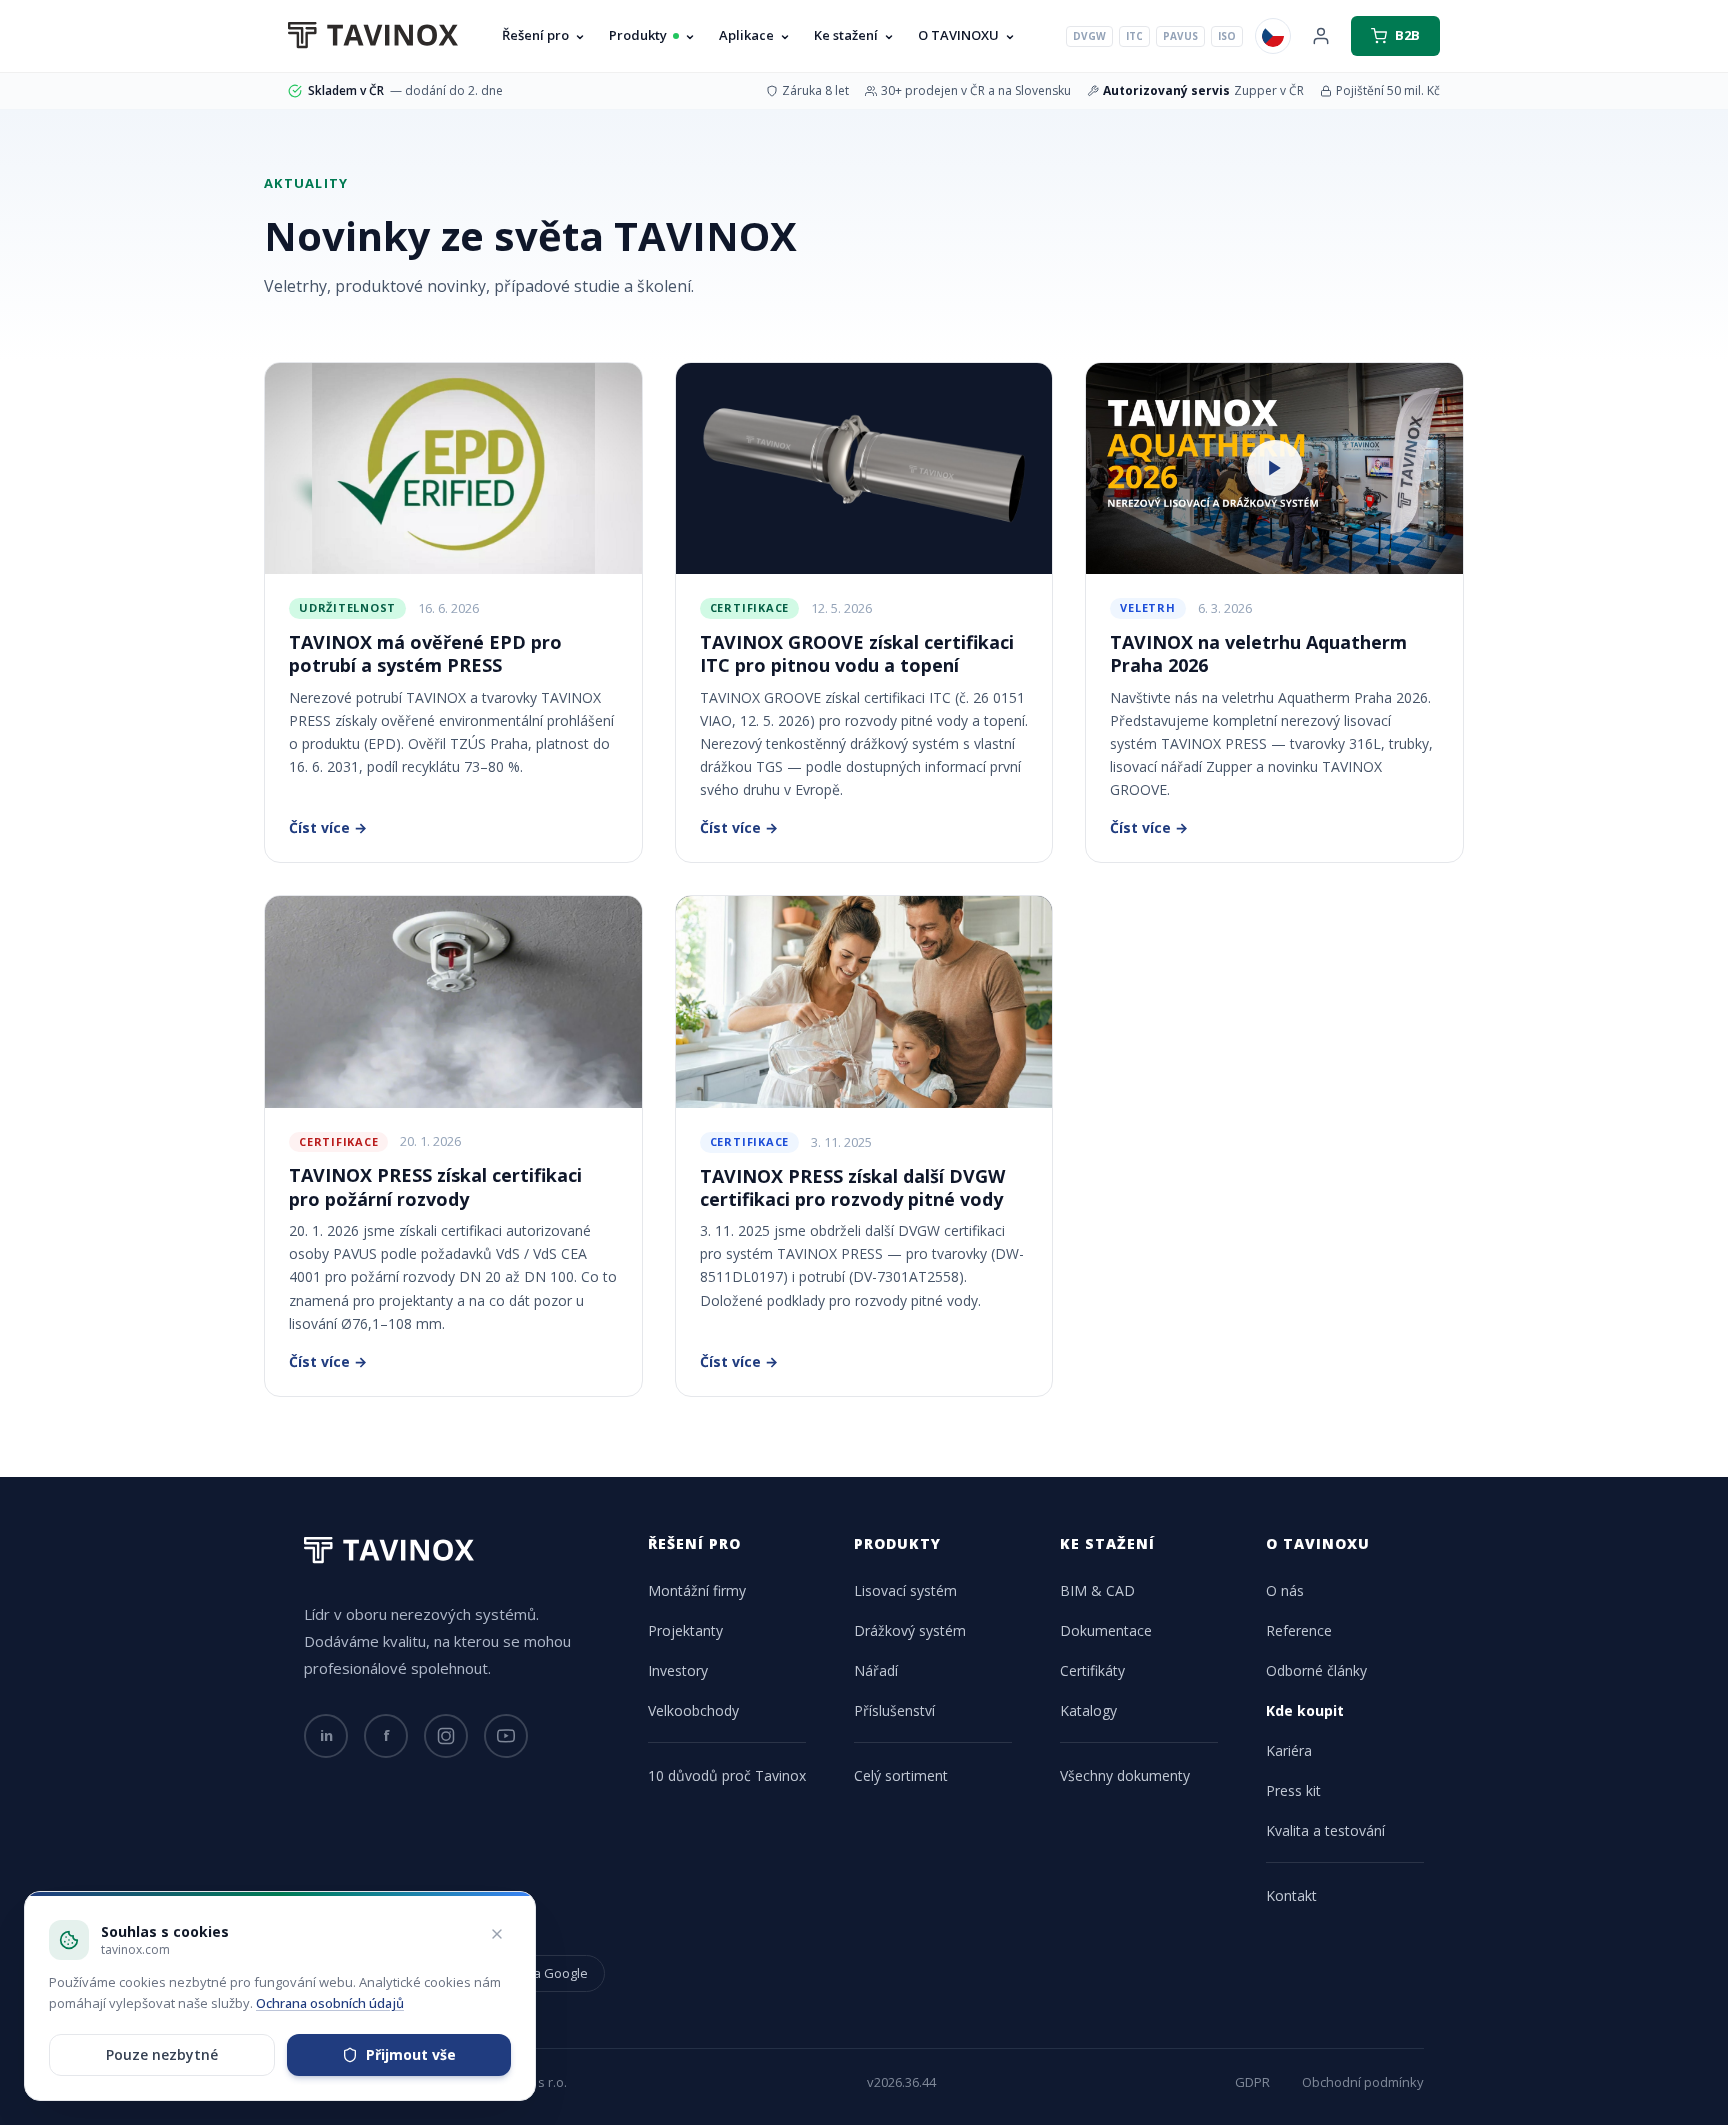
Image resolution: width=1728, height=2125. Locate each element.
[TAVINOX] (373, 36)
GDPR (1252, 2082)
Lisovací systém (905, 1590)
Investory (678, 1670)
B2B (1407, 35)
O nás (1285, 1590)
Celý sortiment (901, 1775)
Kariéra (1289, 1750)
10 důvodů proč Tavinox (727, 1775)
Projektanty (685, 1630)
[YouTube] (506, 1736)
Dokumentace (1106, 1630)
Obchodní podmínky (1363, 2082)
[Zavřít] (497, 1934)
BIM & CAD (1097, 1590)
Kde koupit (1305, 1710)
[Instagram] (446, 1736)
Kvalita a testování (1325, 1830)
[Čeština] (1273, 36)
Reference (1299, 1630)
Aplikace (746, 35)
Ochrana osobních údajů (330, 2003)
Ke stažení (846, 35)
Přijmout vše (411, 2054)
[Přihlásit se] (1321, 36)
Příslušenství (894, 1710)
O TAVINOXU (958, 35)
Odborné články (1316, 1670)
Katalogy (1088, 1710)
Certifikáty (1092, 1670)
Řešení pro (535, 35)
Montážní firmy (697, 1590)
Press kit (1293, 1790)
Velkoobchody (693, 1710)
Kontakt (1291, 1895)
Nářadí (876, 1670)
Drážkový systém (910, 1630)
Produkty (638, 35)
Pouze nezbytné (162, 2054)
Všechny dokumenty (1125, 1775)
